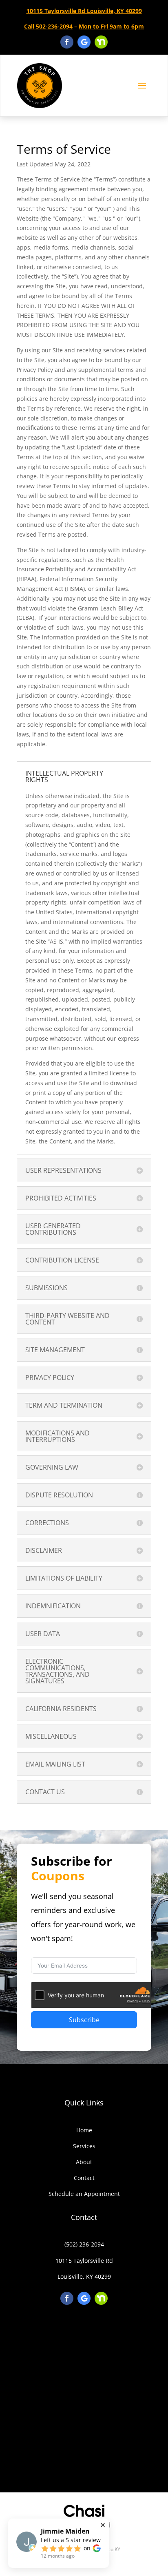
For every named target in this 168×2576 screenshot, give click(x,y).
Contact (84, 2178)
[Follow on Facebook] (67, 42)
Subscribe (84, 2020)
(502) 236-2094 (84, 2244)
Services (84, 2146)
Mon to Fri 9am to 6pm (111, 26)
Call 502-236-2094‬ (48, 26)
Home (84, 2130)
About (84, 2162)
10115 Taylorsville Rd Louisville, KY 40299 (84, 11)
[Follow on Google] (84, 42)
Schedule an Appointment (84, 2194)
